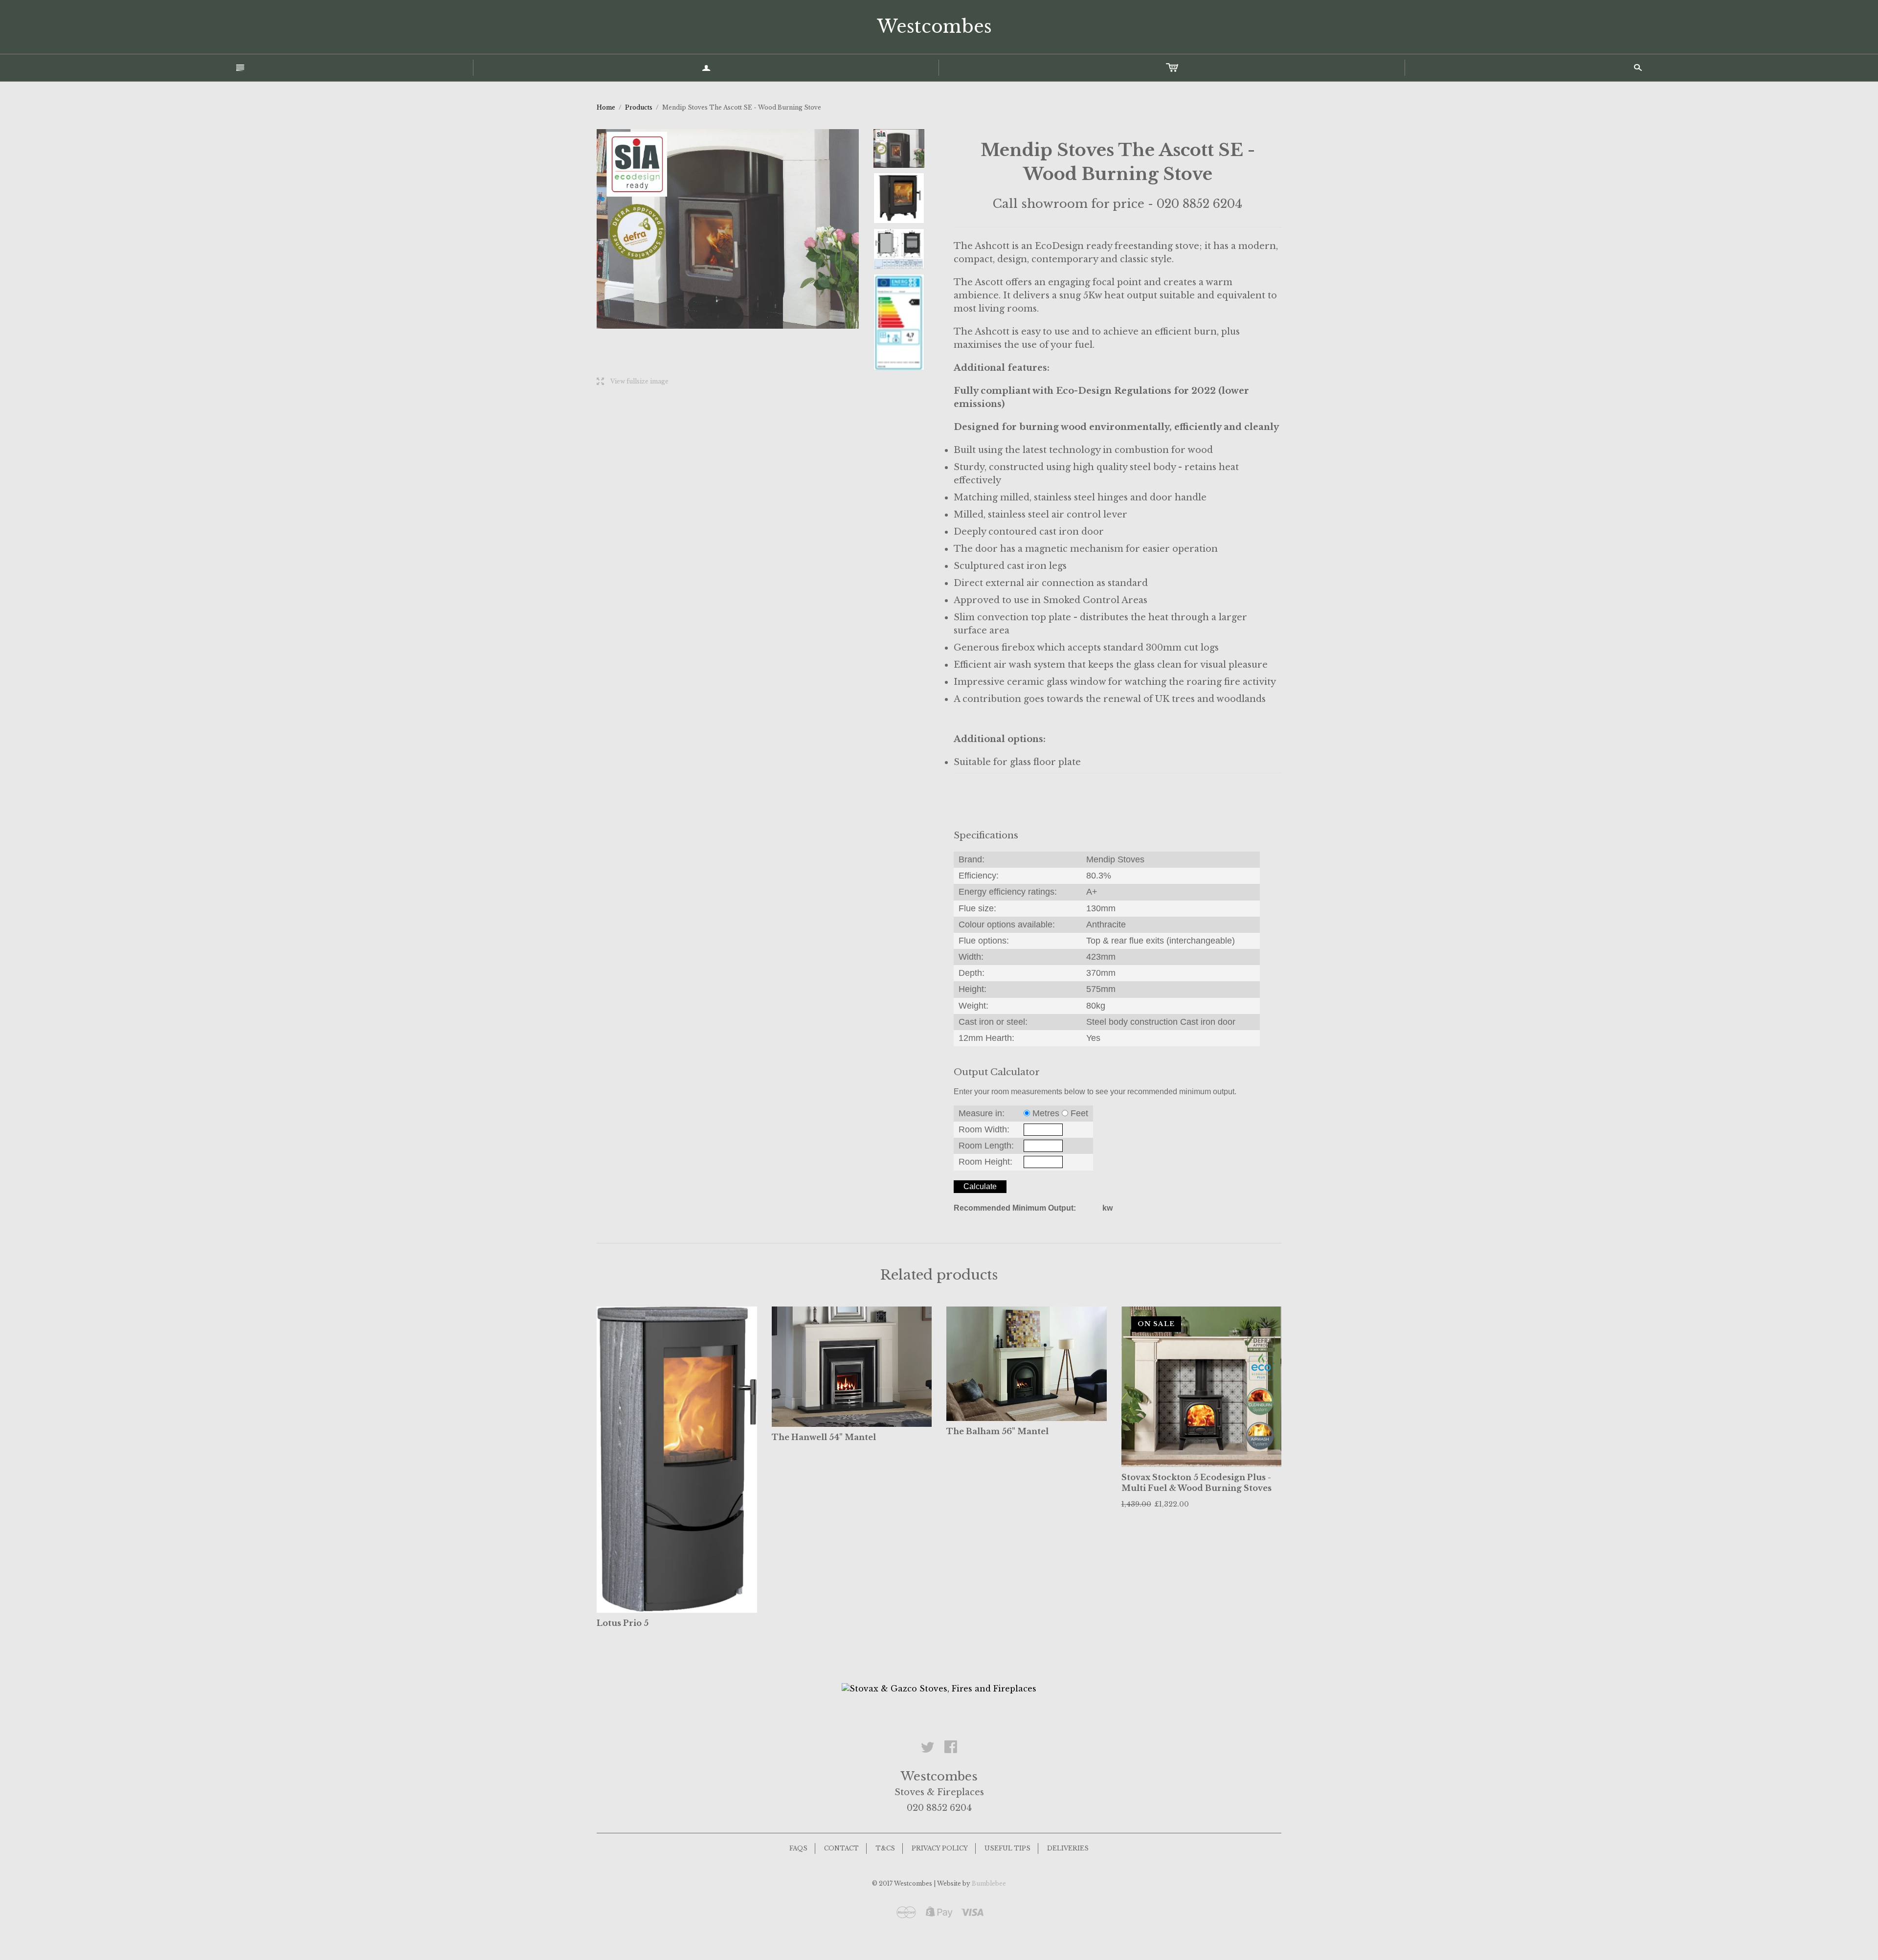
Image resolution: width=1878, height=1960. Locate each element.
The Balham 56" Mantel (997, 1431)
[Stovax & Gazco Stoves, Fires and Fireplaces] (939, 1688)
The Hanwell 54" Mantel (824, 1437)
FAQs (798, 1848)
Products (639, 107)
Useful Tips (1007, 1848)
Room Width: (984, 1129)
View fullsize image (633, 382)
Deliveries (1068, 1848)
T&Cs (885, 1848)
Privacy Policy (940, 1848)
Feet (1079, 1113)
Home (606, 107)
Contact (841, 1848)
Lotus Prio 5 (623, 1623)
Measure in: (982, 1113)
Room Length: (986, 1146)
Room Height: (985, 1162)
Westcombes (934, 27)
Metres (1046, 1113)
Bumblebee (989, 1883)
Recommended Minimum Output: (1015, 1208)
